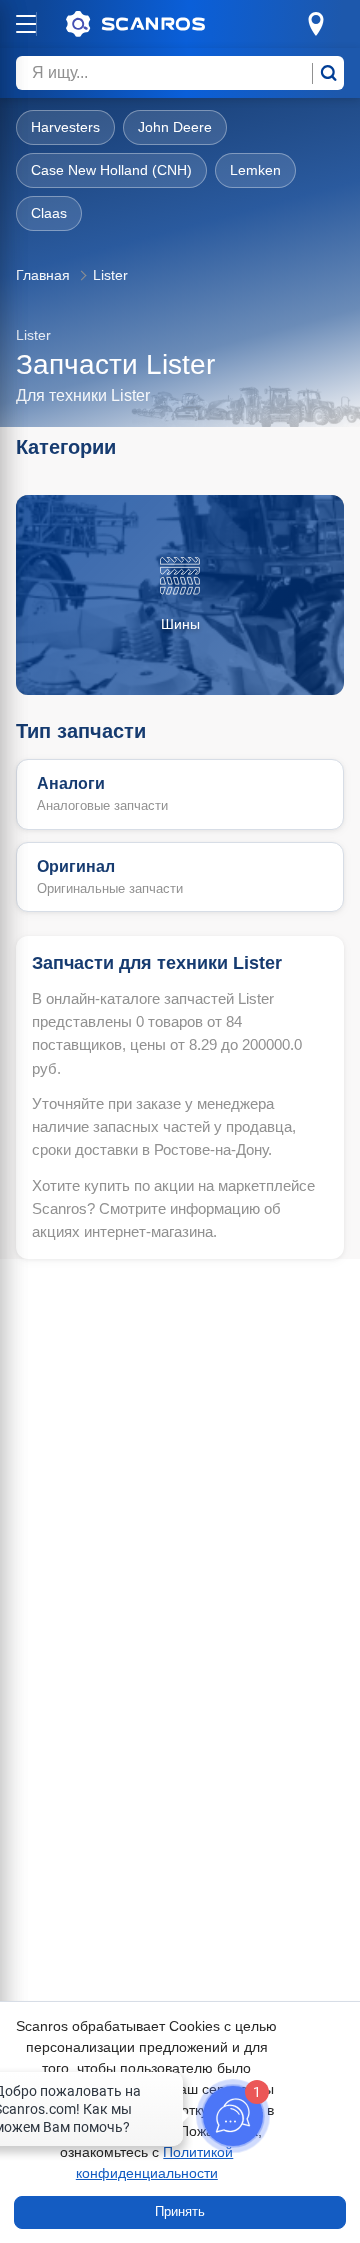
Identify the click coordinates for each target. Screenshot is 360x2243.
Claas (49, 213)
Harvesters (65, 127)
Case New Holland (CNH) (111, 170)
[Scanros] (166, 24)
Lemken (255, 170)
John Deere (175, 127)
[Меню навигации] (26, 24)
